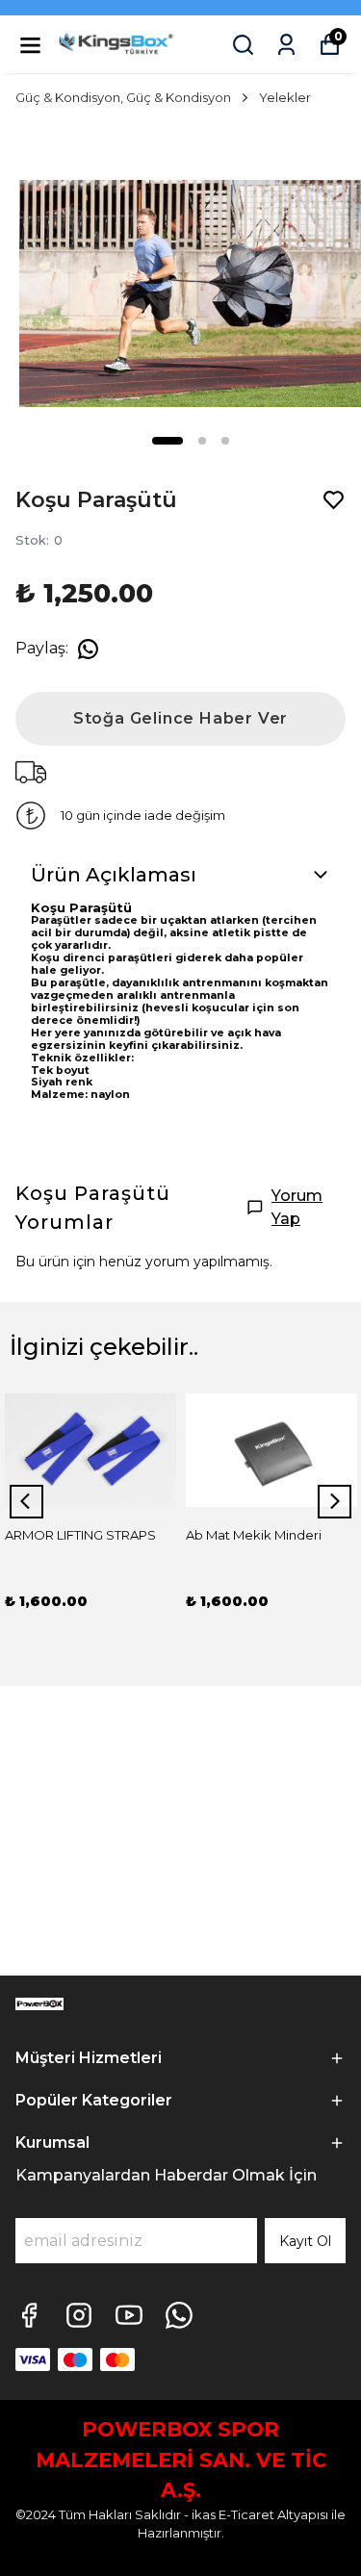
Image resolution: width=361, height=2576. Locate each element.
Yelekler (285, 97)
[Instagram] (79, 2315)
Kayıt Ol (305, 2241)
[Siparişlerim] (286, 45)
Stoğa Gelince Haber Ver (180, 718)
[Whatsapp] (179, 2315)
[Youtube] (129, 2315)
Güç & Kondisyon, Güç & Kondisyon (123, 97)
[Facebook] (29, 2315)
